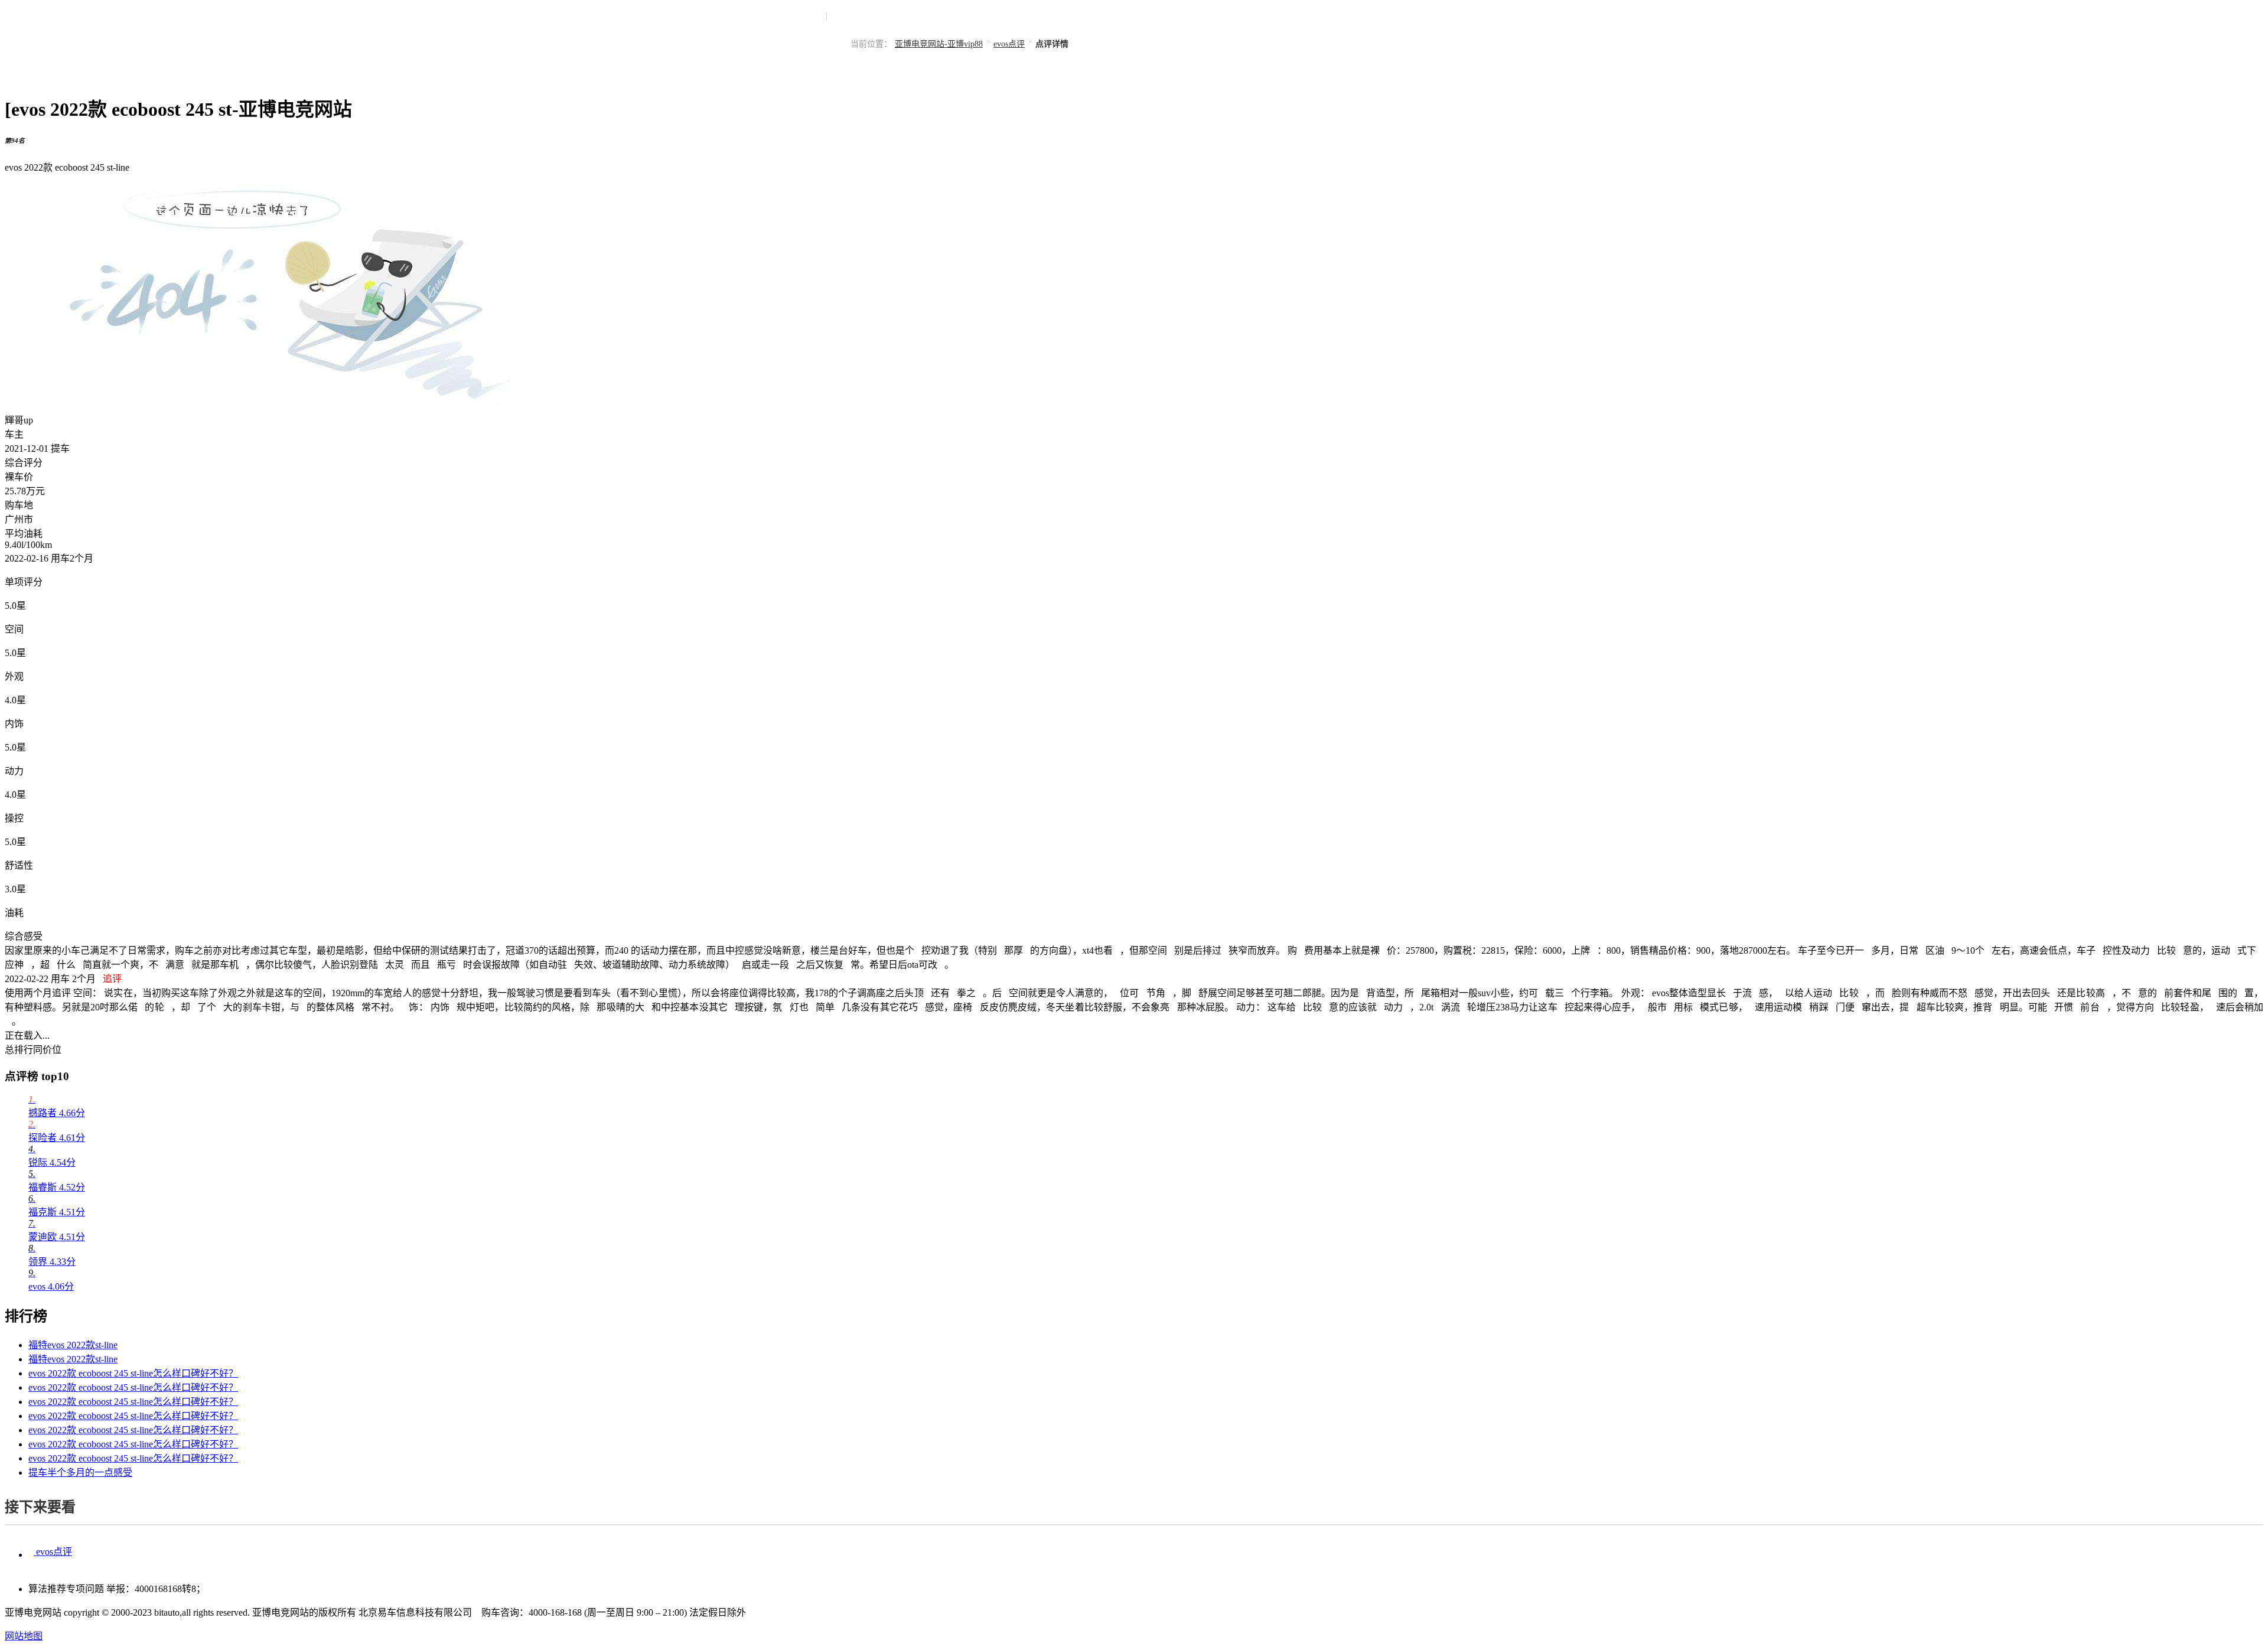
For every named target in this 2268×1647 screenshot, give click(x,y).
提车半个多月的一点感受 (80, 1472)
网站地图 (24, 1636)
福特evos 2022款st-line (73, 1345)
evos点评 (1009, 44)
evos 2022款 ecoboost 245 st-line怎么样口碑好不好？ (133, 1373)
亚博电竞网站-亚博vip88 (939, 44)
